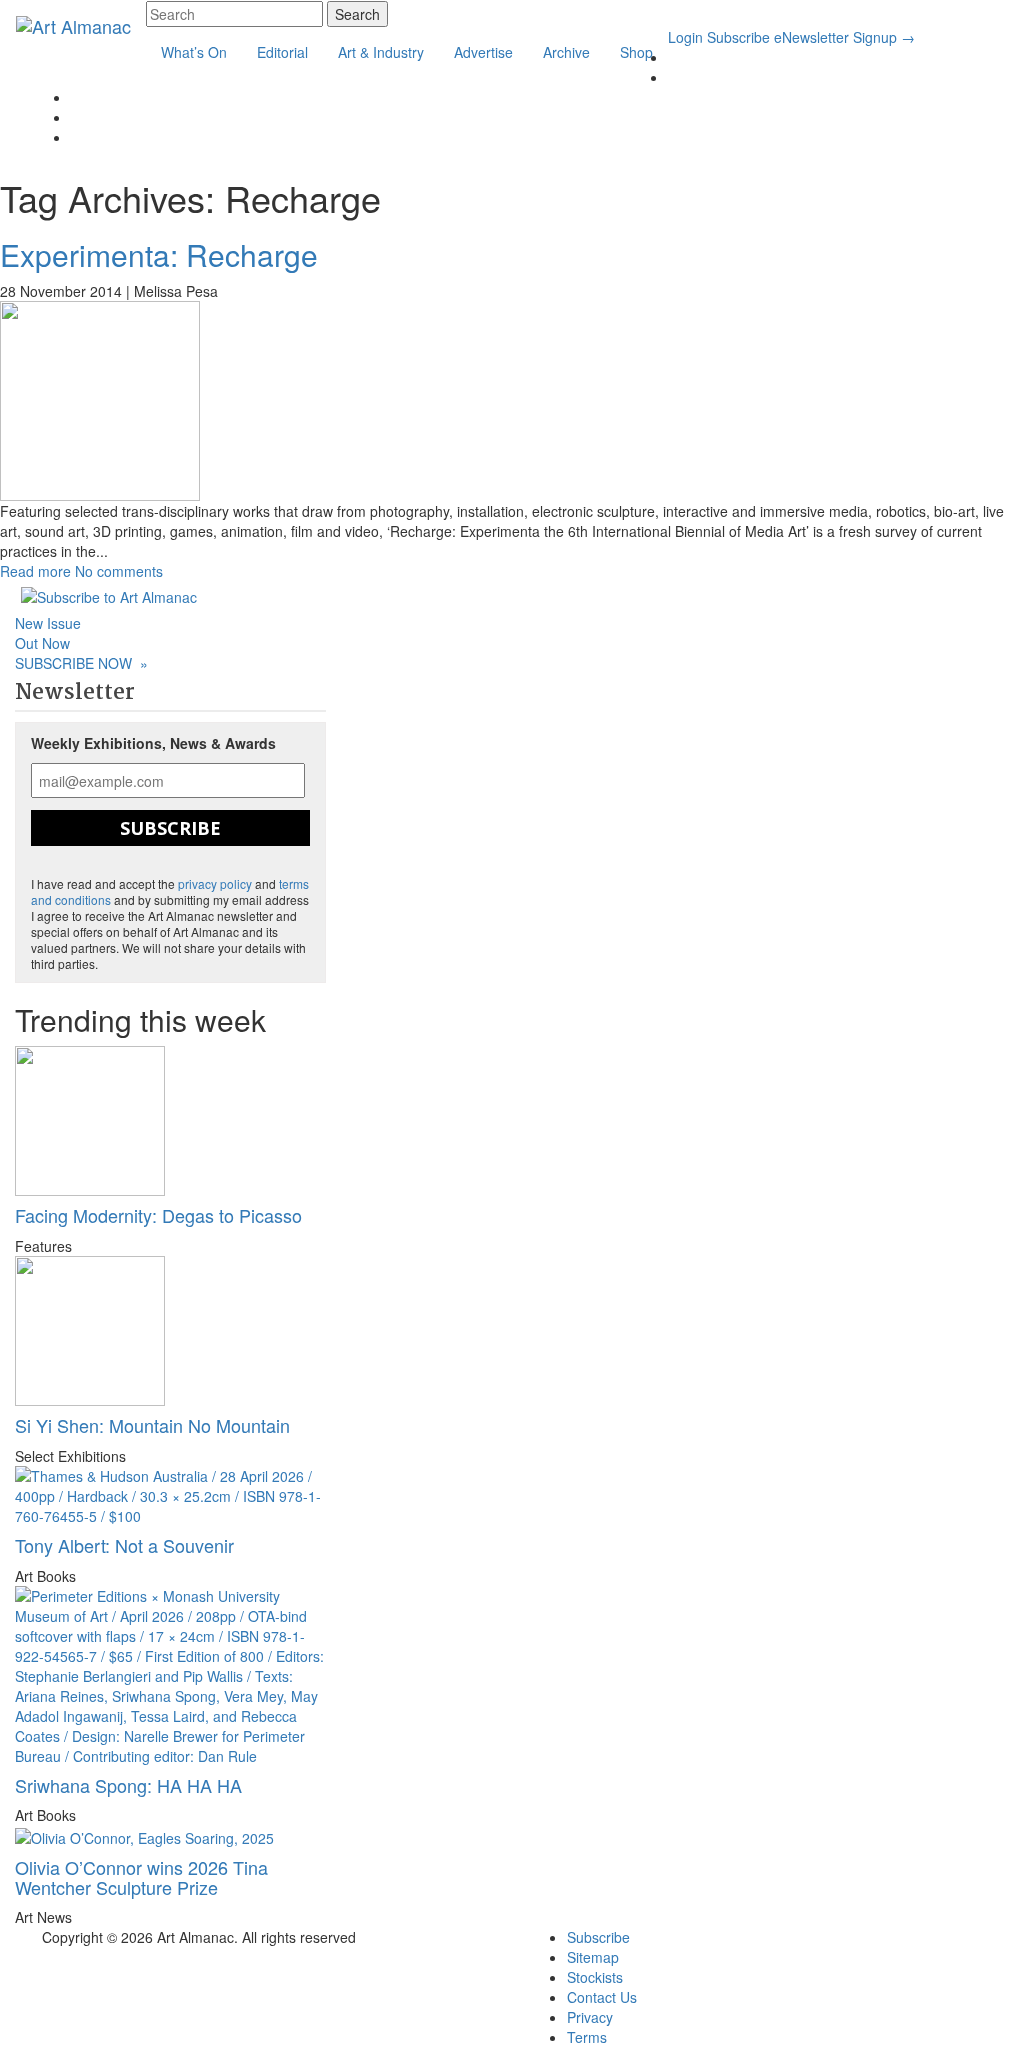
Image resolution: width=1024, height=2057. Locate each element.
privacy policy (215, 883)
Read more (35, 571)
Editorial (282, 52)
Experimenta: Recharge (159, 254)
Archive (566, 52)
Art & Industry (381, 52)
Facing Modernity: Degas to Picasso (158, 1215)
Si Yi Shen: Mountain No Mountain (152, 1425)
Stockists (595, 1977)
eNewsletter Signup (844, 37)
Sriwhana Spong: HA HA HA (128, 1785)
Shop (636, 52)
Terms (587, 2037)
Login (685, 37)
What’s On (194, 52)
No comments (119, 571)
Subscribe (738, 37)
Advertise (483, 52)
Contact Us (602, 1997)
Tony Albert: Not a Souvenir (124, 1545)
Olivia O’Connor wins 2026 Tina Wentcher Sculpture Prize (141, 1877)
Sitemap (593, 1957)
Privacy (590, 2017)
